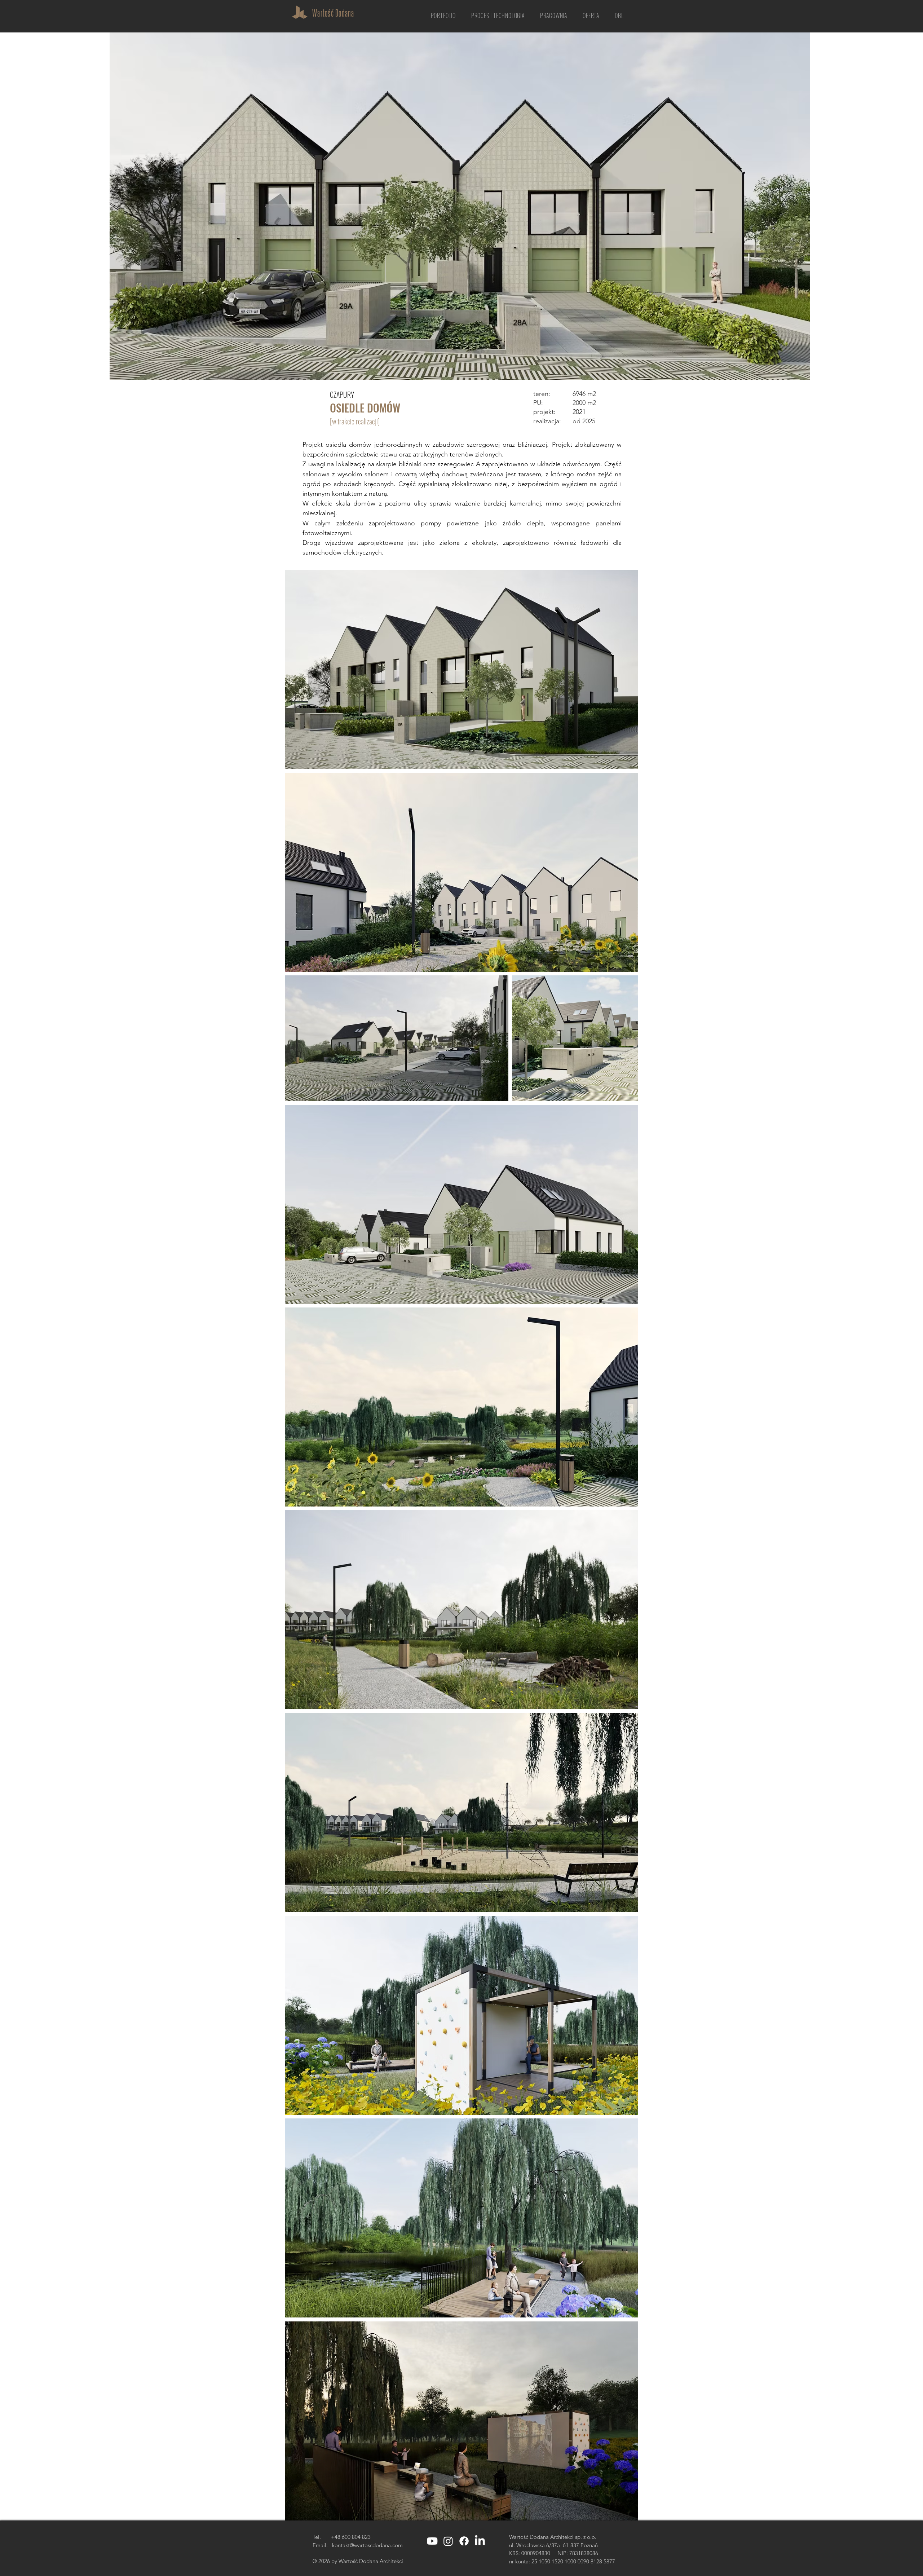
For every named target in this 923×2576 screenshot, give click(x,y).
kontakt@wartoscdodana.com (367, 2545)
